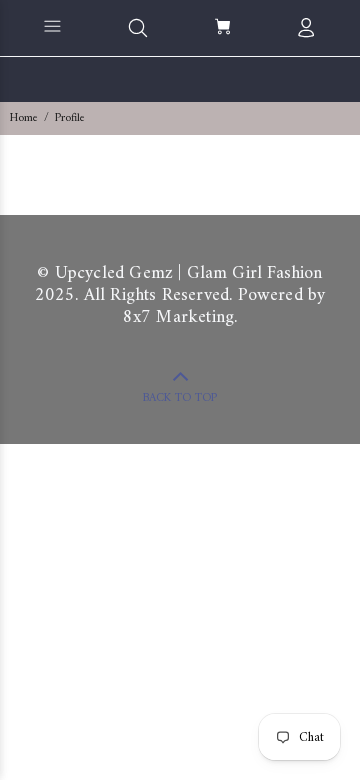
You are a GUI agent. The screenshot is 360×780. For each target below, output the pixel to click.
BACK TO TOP (180, 398)
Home (24, 118)
